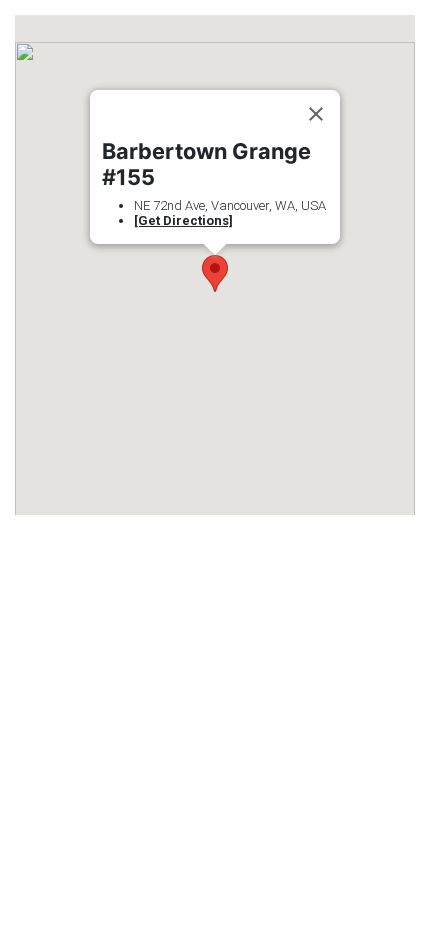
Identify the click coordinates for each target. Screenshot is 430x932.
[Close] (316, 114)
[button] (215, 273)
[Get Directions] (183, 220)
